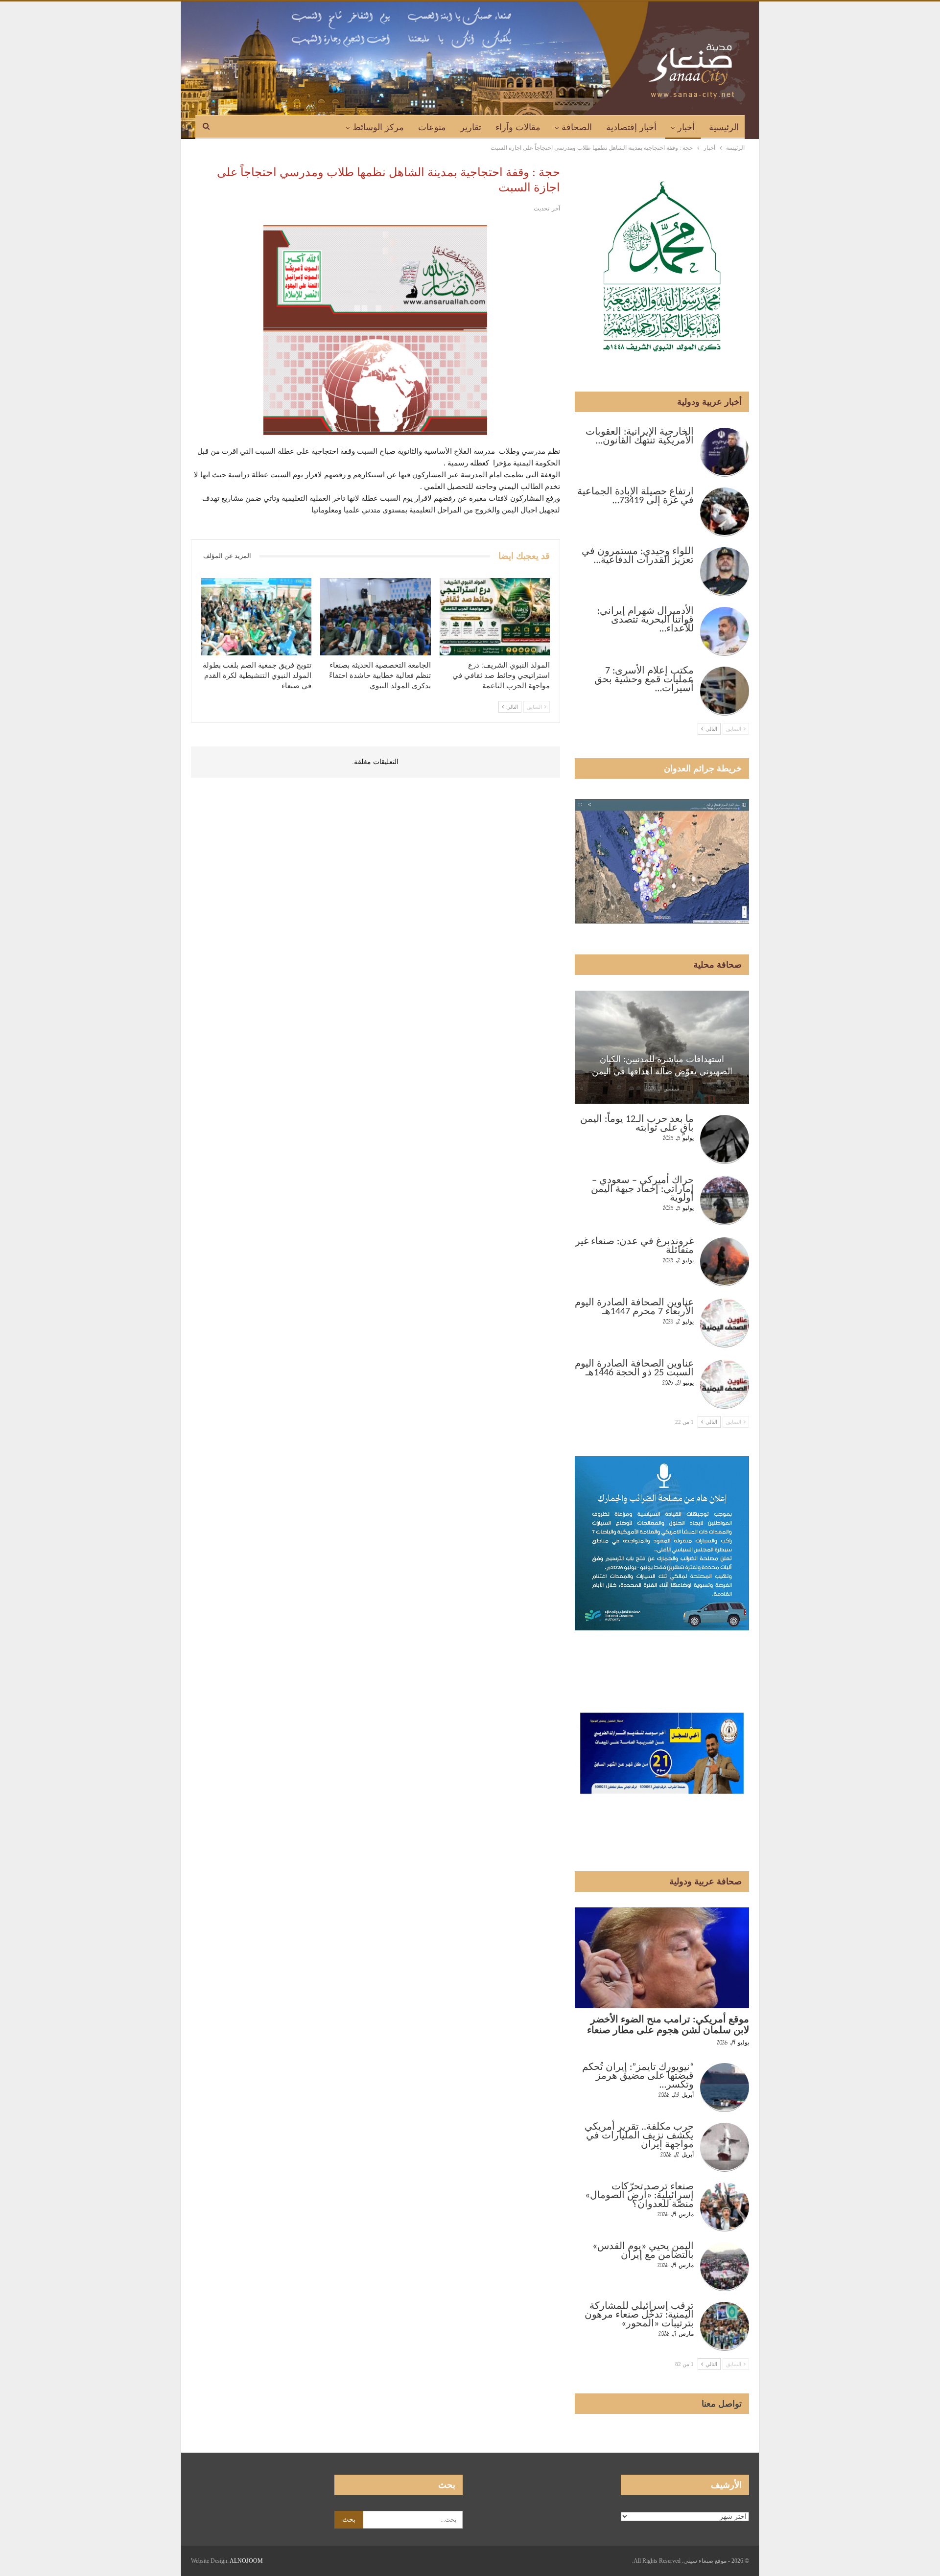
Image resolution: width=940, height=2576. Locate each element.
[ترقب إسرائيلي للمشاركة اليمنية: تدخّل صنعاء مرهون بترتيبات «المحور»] (725, 2326)
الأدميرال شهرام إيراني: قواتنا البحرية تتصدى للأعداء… (646, 620)
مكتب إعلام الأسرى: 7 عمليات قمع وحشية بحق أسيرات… (644, 680)
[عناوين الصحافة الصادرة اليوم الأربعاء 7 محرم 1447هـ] (725, 1323)
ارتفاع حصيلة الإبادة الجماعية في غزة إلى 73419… (635, 496)
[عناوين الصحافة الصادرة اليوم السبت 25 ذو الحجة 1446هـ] (725, 1384)
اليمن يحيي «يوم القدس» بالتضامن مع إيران (643, 2251)
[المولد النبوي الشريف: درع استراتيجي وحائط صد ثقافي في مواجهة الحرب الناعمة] (495, 617)
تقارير (471, 127)
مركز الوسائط (378, 127)
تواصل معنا (722, 2404)
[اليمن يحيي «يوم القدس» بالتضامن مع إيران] (725, 2267)
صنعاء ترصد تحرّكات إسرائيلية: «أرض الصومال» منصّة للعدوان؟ (639, 2196)
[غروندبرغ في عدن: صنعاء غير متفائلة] (725, 1262)
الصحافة (577, 127)
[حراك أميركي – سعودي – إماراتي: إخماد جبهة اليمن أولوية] (725, 1201)
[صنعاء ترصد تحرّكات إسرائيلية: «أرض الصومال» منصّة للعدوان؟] (725, 2207)
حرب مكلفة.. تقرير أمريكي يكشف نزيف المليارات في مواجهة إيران (639, 2136)
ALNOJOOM (246, 2561)
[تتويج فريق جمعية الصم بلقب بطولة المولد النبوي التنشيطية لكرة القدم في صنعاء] (256, 617)
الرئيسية (724, 127)
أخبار (686, 127)
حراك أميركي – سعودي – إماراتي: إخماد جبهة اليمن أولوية (642, 1189)
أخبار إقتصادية (631, 127)
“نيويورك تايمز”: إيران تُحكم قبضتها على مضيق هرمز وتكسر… (638, 2076)
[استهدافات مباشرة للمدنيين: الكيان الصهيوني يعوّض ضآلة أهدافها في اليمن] (662, 1047)
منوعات (432, 127)
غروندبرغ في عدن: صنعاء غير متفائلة (634, 1246)
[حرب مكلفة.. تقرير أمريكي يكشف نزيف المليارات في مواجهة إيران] (725, 2147)
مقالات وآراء (518, 127)
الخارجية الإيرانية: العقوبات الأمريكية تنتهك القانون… (640, 437)
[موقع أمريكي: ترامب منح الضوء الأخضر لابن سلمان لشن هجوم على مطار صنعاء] (662, 1958)
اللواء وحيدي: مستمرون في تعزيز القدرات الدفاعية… (638, 556)
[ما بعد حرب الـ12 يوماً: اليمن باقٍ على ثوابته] (725, 1139)
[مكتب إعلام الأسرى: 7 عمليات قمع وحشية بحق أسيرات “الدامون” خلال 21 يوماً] (725, 691)
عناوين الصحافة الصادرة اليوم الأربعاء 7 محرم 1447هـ (634, 1307)
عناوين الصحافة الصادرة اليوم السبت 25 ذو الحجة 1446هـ (634, 1369)
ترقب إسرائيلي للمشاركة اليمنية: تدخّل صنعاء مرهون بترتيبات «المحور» (639, 2315)
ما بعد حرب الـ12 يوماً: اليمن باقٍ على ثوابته (637, 1124)
